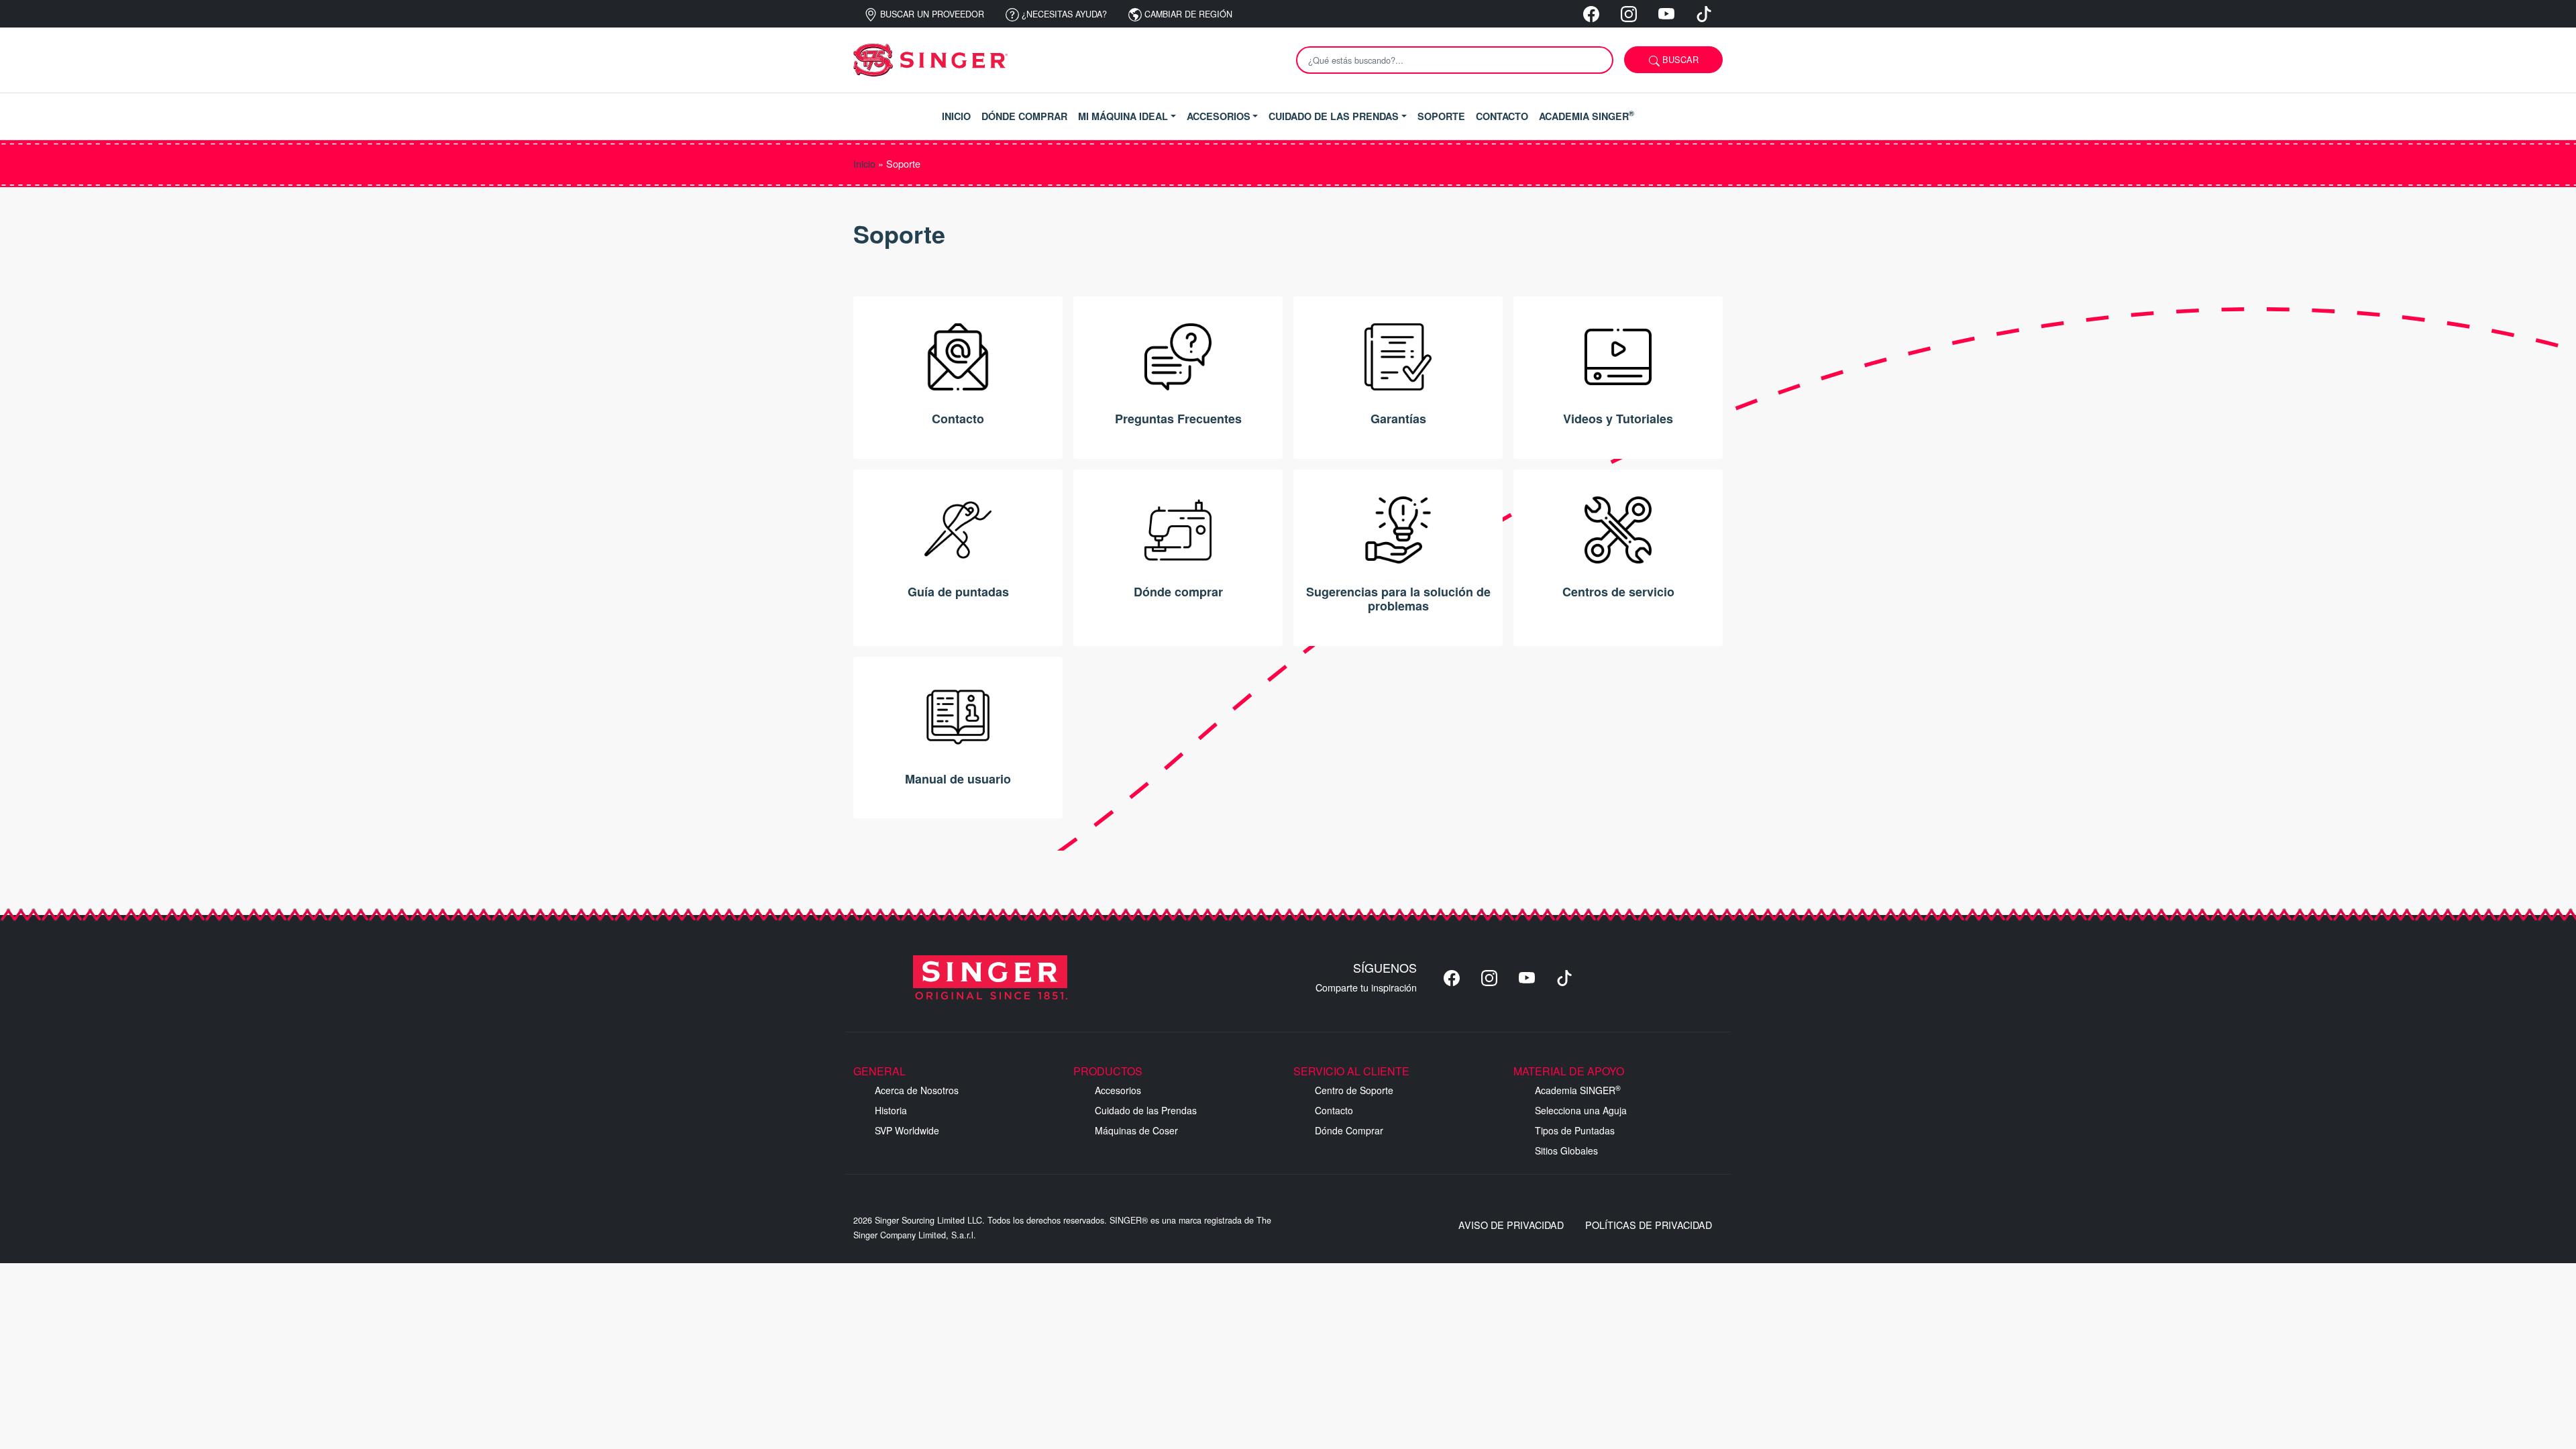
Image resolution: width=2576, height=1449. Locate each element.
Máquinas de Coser (1136, 1130)
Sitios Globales (1566, 1150)
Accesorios (1118, 1090)
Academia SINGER (1578, 1090)
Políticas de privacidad (1649, 1225)
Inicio (864, 163)
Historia (891, 1110)
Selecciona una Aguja (1581, 1110)
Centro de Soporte (1354, 1090)
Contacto (1334, 1110)
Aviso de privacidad (1511, 1225)
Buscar (1679, 59)
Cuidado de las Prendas (1146, 1110)
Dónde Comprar (1349, 1130)
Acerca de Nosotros (917, 1090)
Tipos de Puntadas (1575, 1130)
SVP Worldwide (907, 1130)
